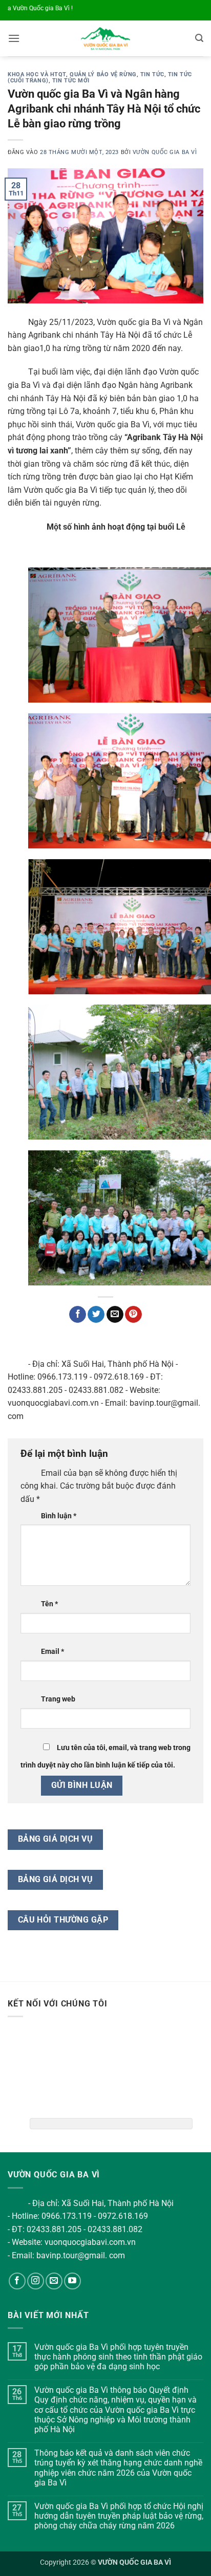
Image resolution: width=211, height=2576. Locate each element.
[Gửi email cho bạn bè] (115, 1315)
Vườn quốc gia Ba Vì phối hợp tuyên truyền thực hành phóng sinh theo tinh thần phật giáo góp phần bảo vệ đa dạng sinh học (118, 2357)
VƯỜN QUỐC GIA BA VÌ (165, 152)
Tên (49, 1604)
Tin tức (152, 74)
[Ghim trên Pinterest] (133, 1315)
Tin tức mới (71, 81)
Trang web (58, 1699)
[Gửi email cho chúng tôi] (54, 2281)
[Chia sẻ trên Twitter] (96, 1315)
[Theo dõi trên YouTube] (72, 2281)
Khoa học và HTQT (37, 74)
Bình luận (59, 1516)
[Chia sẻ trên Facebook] (78, 1315)
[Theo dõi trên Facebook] (17, 2281)
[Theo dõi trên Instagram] (36, 2281)
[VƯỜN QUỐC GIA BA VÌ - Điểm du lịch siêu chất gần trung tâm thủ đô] (106, 38)
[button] (14, 38)
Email (52, 1652)
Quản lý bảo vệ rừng (103, 74)
